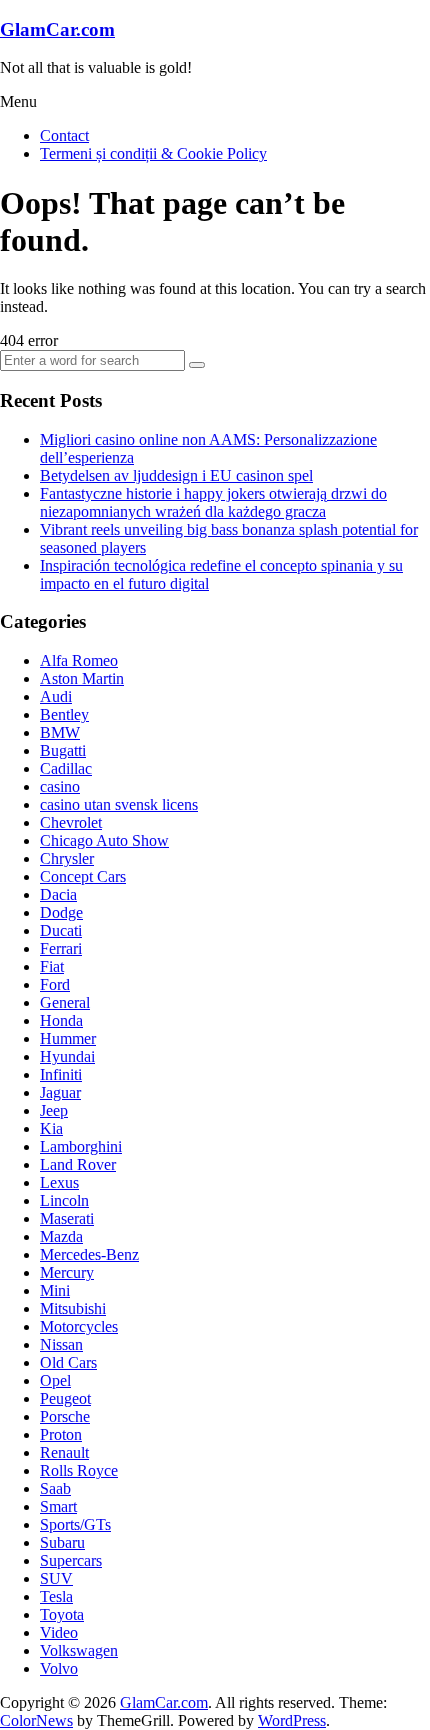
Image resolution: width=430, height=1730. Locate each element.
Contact (64, 135)
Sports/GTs (75, 1524)
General (65, 1002)
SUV (56, 1578)
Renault (64, 1452)
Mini (55, 1290)
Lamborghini (81, 1146)
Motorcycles (79, 1326)
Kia (51, 1128)
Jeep (54, 1110)
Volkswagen (79, 1650)
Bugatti (63, 750)
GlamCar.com (57, 29)
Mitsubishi (73, 1308)
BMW (60, 732)
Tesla (56, 1596)
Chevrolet (71, 822)
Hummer (68, 1038)
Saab (55, 1488)
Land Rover (78, 1164)
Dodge (61, 912)
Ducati (61, 930)
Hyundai (67, 1056)
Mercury (67, 1272)
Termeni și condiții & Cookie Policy (153, 153)
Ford (55, 984)
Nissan (61, 1344)
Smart (58, 1506)
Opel (55, 1380)
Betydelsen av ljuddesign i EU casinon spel (176, 475)
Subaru (62, 1542)
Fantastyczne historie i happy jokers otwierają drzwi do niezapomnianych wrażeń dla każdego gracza (213, 502)
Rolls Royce (79, 1470)
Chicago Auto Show (104, 840)
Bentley (64, 714)
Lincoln (64, 1200)
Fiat (52, 966)
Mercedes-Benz (89, 1254)
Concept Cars (83, 876)
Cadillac (66, 768)
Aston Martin (82, 678)
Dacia (58, 894)
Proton (61, 1434)
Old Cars (68, 1362)
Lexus (59, 1182)
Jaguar (60, 1092)
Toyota (62, 1614)
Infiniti (61, 1074)
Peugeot (65, 1398)
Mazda (61, 1236)
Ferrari (61, 948)
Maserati (67, 1218)
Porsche (65, 1416)
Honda (61, 1020)
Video (59, 1632)
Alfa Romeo (79, 660)
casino (60, 786)
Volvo (59, 1668)
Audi (56, 696)
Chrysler (67, 858)
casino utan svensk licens (119, 804)
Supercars (71, 1560)
